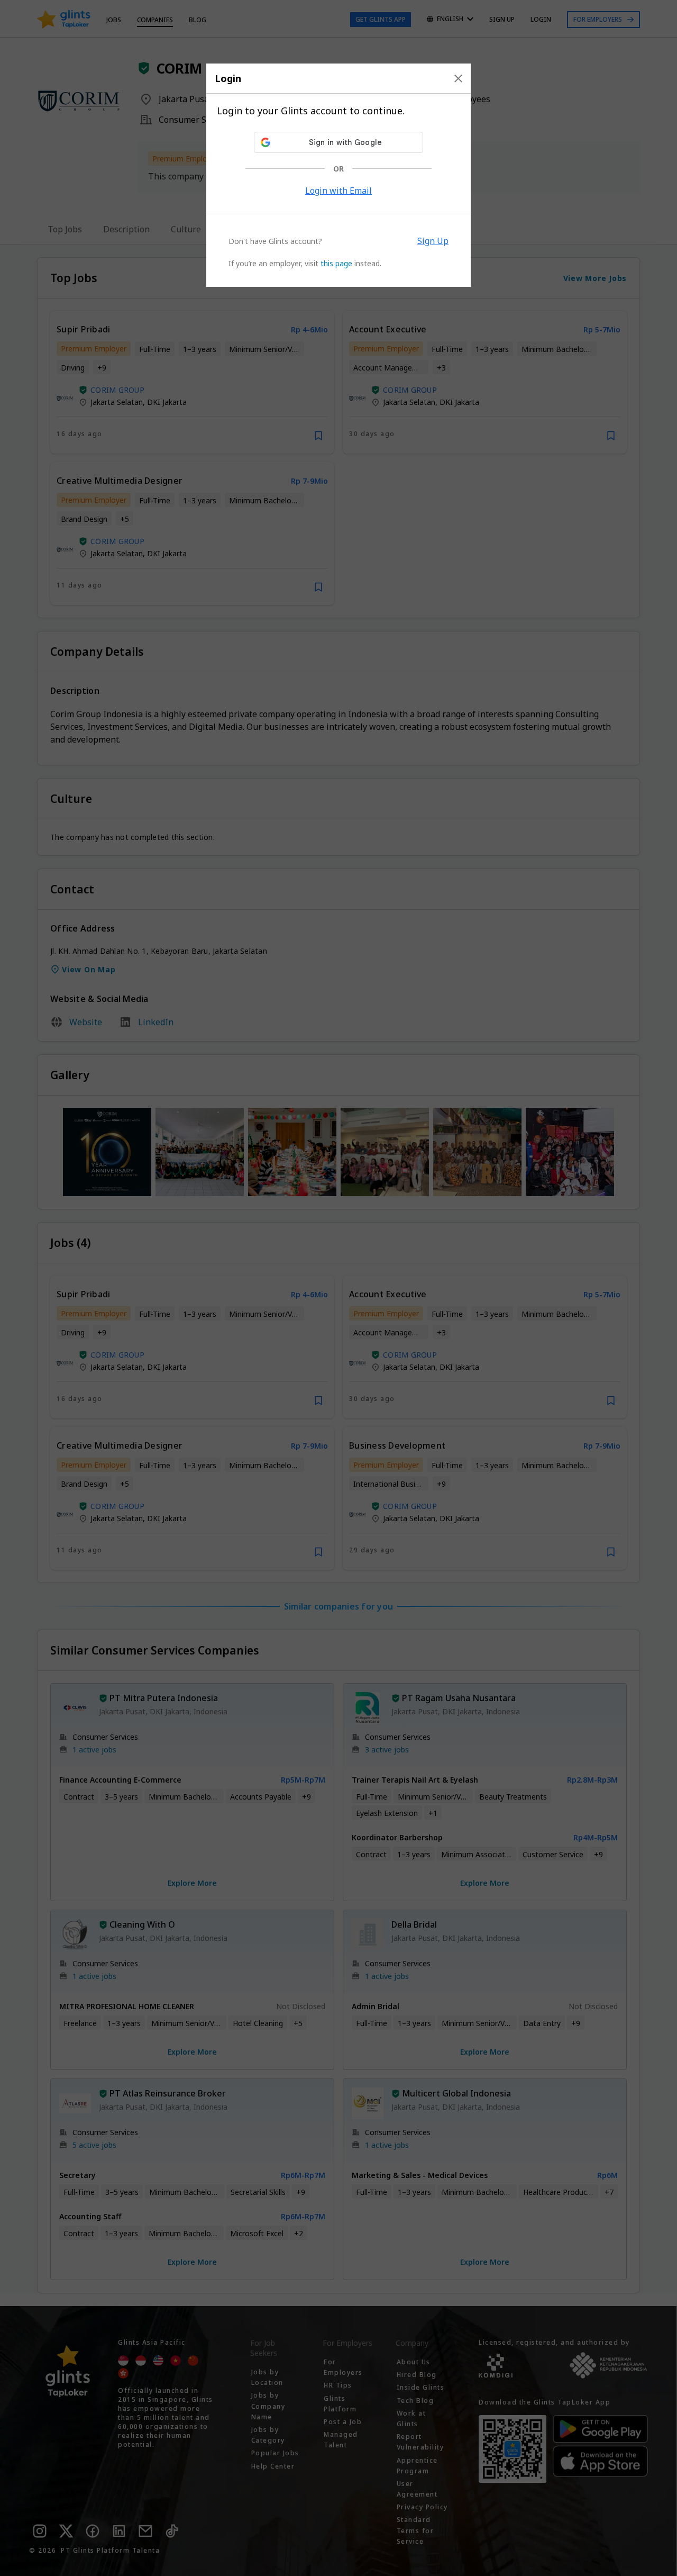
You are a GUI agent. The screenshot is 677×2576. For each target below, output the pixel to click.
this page (336, 263)
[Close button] (458, 78)
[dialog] (338, 175)
